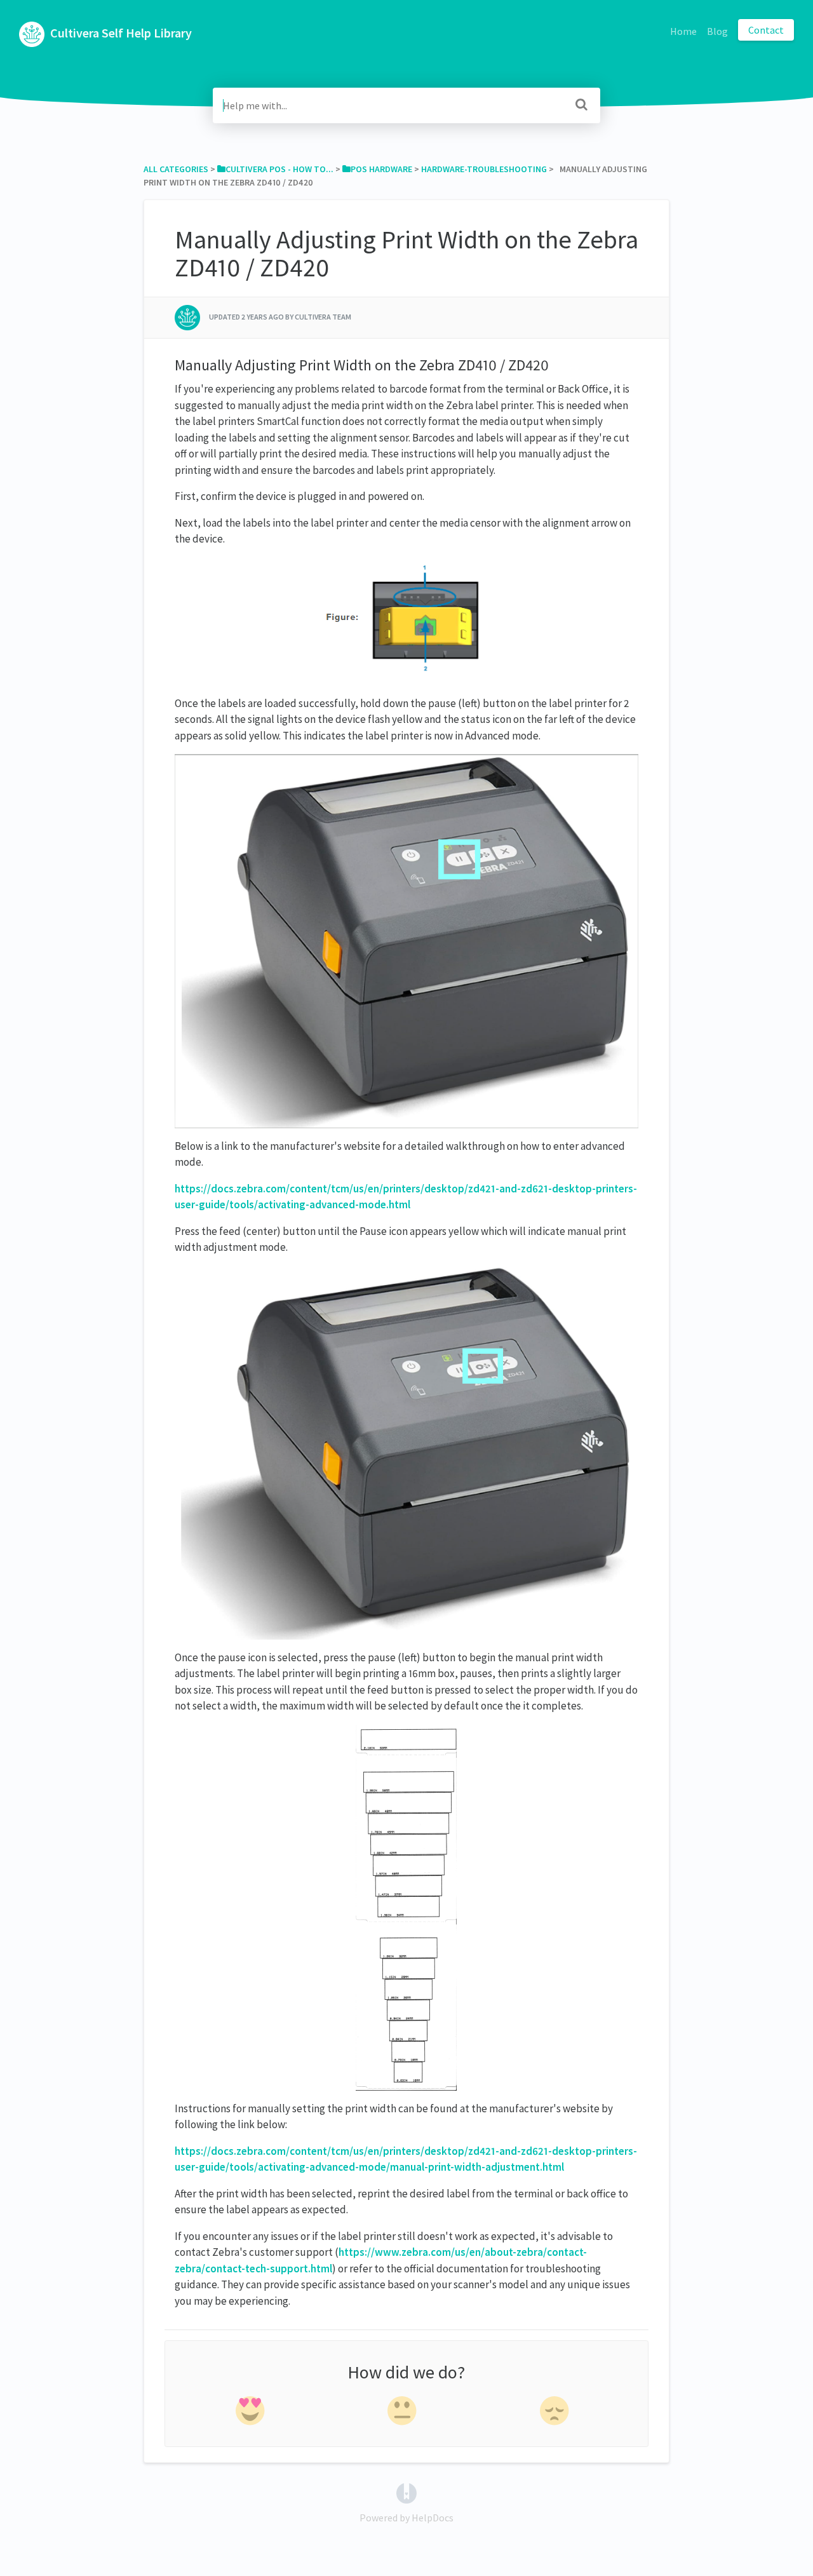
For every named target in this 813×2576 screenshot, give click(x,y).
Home (683, 31)
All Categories (176, 169)
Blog (717, 31)
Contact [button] (766, 30)
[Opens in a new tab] (406, 2492)
